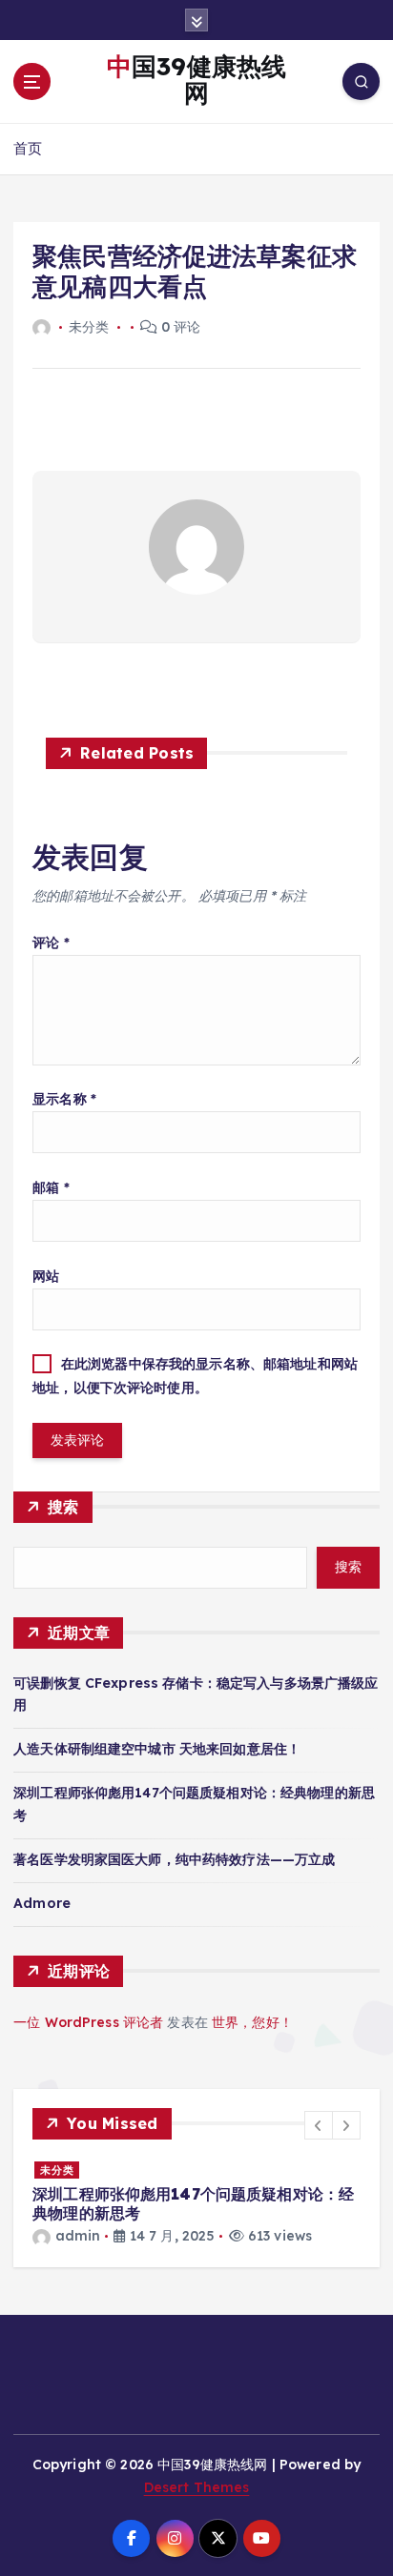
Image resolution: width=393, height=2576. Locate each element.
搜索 (63, 1507)
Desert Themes (197, 2487)
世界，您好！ (252, 2022)
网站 (46, 1276)
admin (78, 2236)
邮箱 (51, 1187)
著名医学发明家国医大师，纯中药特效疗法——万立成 (174, 1859)
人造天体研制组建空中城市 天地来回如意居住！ (157, 1749)
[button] (319, 2125)
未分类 (57, 2170)
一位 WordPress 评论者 (88, 2022)
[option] (196, 2204)
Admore (42, 1903)
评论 (51, 943)
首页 (28, 148)
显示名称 (64, 1099)
